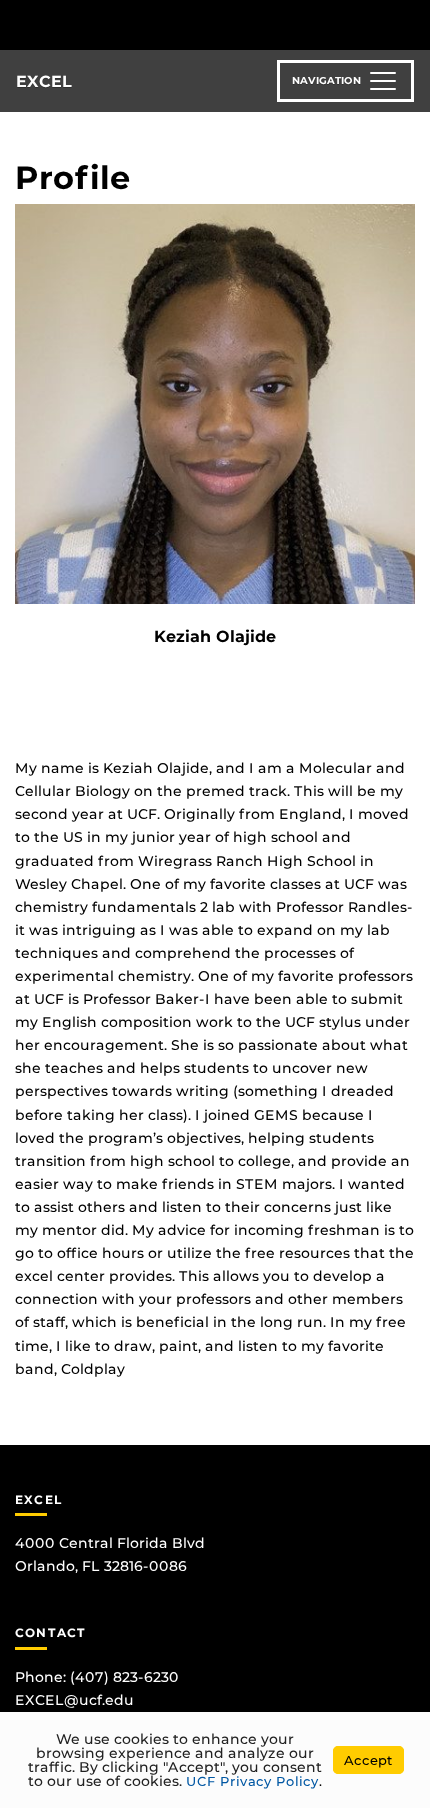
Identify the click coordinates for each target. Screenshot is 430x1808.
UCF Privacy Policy (252, 1781)
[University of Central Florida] (152, 24)
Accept (368, 1760)
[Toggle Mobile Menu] (410, 23)
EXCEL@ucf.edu (74, 1700)
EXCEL (44, 81)
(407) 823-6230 (124, 1677)
